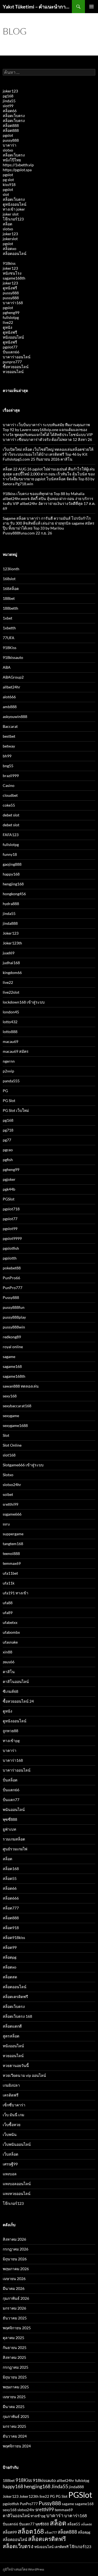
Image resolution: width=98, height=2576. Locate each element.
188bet (9, 598)
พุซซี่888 (10, 1819)
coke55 (9, 805)
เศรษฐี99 (10, 2164)
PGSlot (9, 1199)
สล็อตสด (10, 1977)
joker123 (10, 91)
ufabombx (11, 1632)
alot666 (9, 697)
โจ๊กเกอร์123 (13, 219)
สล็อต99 (10, 1947)
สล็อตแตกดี (12, 2026)
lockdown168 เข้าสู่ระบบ (24, 1002)
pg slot (8, 180)
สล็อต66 (10, 111)
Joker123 (11, 933)
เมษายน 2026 (14, 2279)
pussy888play (14, 1317)
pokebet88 (12, 1268)
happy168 (11, 874)
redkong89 (12, 1337)
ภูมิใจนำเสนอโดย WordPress (23, 2569)
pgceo (8, 1150)
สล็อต (7, 224)
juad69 (9, 953)
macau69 (10, 1041)
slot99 (8, 106)
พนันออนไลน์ (14, 1809)
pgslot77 (10, 347)
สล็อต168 (11, 1869)
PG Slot (9, 1101)
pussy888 (11, 140)
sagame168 (12, 1366)
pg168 (8, 96)
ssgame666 (12, 1514)
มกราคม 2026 (14, 2308)
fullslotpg (11, 317)
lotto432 (10, 1022)
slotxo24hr (12, 1485)
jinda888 (10, 923)
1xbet (7, 618)
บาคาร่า (10, 145)
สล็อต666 (11, 1898)
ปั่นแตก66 (11, 352)
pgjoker (9, 1179)
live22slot (11, 992)
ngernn (9, 1061)
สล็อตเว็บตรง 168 (17, 2016)
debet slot (11, 815)
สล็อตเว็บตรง (14, 116)
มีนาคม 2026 (14, 2288)
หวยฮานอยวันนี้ (16, 2065)
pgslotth (10, 1258)
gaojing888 (12, 864)
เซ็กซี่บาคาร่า (14, 2105)
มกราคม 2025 (14, 2426)
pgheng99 (11, 312)
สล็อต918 (11, 1928)
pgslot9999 (12, 1238)
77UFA (9, 638)
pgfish (8, 1160)
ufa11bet (10, 1573)
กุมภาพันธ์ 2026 (16, 2298)
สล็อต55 (10, 1878)
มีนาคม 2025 (14, 2407)
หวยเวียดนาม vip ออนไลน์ (24, 2075)
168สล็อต (11, 588)
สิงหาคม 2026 (14, 2239)
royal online (13, 1347)
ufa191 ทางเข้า (16, 1593)
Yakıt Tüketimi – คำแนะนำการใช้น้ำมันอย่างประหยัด (37, 7)
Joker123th (12, 943)
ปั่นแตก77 (11, 1800)
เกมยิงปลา (11, 2085)
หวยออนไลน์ (13, 372)
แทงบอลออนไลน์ (17, 2184)
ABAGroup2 (13, 677)
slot (6, 194)
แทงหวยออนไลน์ (17, 2193)
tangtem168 (13, 1544)
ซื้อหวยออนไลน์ (16, 367)
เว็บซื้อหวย (12, 2125)
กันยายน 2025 (15, 2347)
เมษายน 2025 (14, 2397)
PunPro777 (13, 1288)
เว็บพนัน (10, 2134)
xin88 (7, 1652)
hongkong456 (14, 894)
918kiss (9, 263)
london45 (11, 1012)
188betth (10, 608)
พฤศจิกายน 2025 (17, 2328)
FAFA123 (11, 835)
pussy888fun (14, 1307)
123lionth (11, 569)
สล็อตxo (10, 248)
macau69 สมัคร (16, 1051)
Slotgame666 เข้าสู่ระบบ (23, 1465)
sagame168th (14, 278)
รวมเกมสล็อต (14, 1839)
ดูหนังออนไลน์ (15, 204)
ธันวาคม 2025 (15, 2318)
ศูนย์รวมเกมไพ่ (15, 1849)
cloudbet (10, 795)
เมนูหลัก (91, 7)
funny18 (10, 854)
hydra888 (11, 904)
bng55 (8, 766)
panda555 (11, 1081)
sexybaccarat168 (17, 1406)
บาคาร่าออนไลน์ (17, 357)
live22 (8, 322)
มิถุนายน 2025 (15, 2377)
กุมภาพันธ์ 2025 (16, 2416)
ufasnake (10, 1642)
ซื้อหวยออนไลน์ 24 (18, 1701)
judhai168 (11, 963)
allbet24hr (12, 687)
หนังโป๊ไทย (12, 160)
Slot (6, 1435)
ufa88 (8, 1603)
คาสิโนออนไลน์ (16, 1681)
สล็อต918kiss (14, 1937)
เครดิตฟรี (11, 2095)
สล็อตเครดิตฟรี (15, 1997)
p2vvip (8, 1071)
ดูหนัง (7, 327)
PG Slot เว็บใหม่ (16, 1110)
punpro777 (12, 362)
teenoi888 (11, 1553)
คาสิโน (9, 1672)
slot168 (9, 1455)
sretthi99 (10, 1504)
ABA (7, 667)
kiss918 (9, 184)
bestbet (9, 736)
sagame (9, 1357)
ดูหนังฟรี (10, 288)
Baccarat (10, 726)
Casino (9, 785)
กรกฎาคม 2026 (16, 2249)
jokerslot (10, 239)
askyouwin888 (15, 716)
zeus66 (9, 1662)
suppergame (13, 1534)
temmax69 (12, 1563)
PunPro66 (11, 1278)
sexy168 (10, 1396)
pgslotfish (11, 1248)
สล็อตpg (10, 1957)
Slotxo (8, 1475)
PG (5, 1091)
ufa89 (8, 1613)
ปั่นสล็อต (10, 1780)
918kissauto (13, 657)
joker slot (11, 214)
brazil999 (11, 776)
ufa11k (9, 1583)
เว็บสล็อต (10, 2154)
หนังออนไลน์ (13, 337)
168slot (9, 579)
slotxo (8, 150)
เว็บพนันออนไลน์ (17, 2144)
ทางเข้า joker (14, 209)
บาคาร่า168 (13, 303)
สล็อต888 (11, 125)
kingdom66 (12, 972)
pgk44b (9, 1189)
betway (9, 746)
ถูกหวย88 (10, 1731)
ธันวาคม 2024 (15, 2436)
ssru (6, 1524)
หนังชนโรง (12, 273)
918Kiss (10, 648)
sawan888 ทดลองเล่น (21, 1386)
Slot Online (12, 1445)
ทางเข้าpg (11, 1741)
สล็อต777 (11, 1908)
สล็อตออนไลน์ (15, 253)
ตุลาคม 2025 (13, 2338)
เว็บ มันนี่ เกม (13, 2115)
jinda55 (9, 101)
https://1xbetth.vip (18, 165)
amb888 (10, 707)
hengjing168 (13, 884)
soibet (8, 1494)
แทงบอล (10, 2174)
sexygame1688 (15, 1425)
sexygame (11, 1416)
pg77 (7, 1140)
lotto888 (10, 1032)
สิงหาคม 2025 (14, 2357)
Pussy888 (11, 1297)
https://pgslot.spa (17, 170)
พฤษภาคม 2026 (16, 2269)
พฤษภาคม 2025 (16, 2387)
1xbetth (9, 628)
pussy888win (14, 1327)
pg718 (8, 1130)
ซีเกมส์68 (10, 1691)
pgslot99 (10, 1229)
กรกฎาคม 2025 (16, 2367)
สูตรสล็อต (11, 2036)
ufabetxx (10, 1622)
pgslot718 (11, 1209)
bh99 (7, 756)
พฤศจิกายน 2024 (17, 2446)
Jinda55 (60, 2486)
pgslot (8, 135)
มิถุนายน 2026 (15, 2259)
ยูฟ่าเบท (9, 1829)
